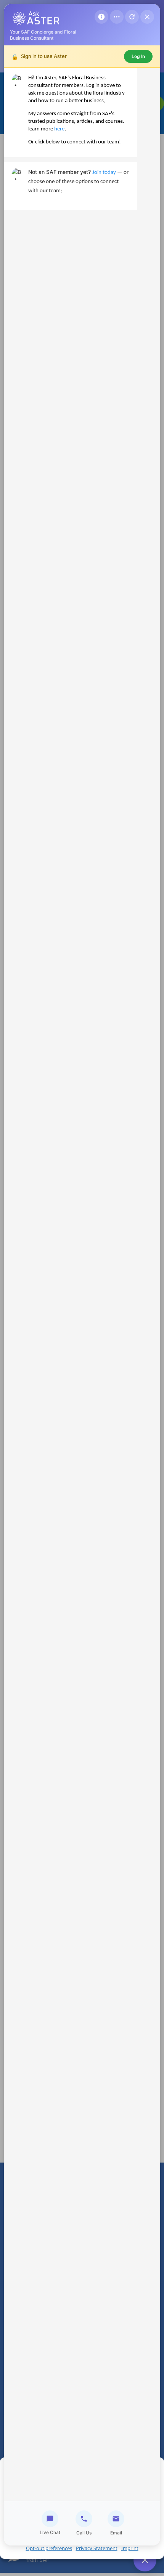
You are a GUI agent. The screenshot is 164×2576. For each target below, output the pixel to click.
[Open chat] (145, 2560)
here (59, 129)
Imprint (130, 2548)
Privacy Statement (97, 2548)
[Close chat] (147, 17)
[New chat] (132, 17)
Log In (138, 56)
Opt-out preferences (49, 2548)
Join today (104, 173)
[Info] (101, 17)
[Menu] (117, 17)
